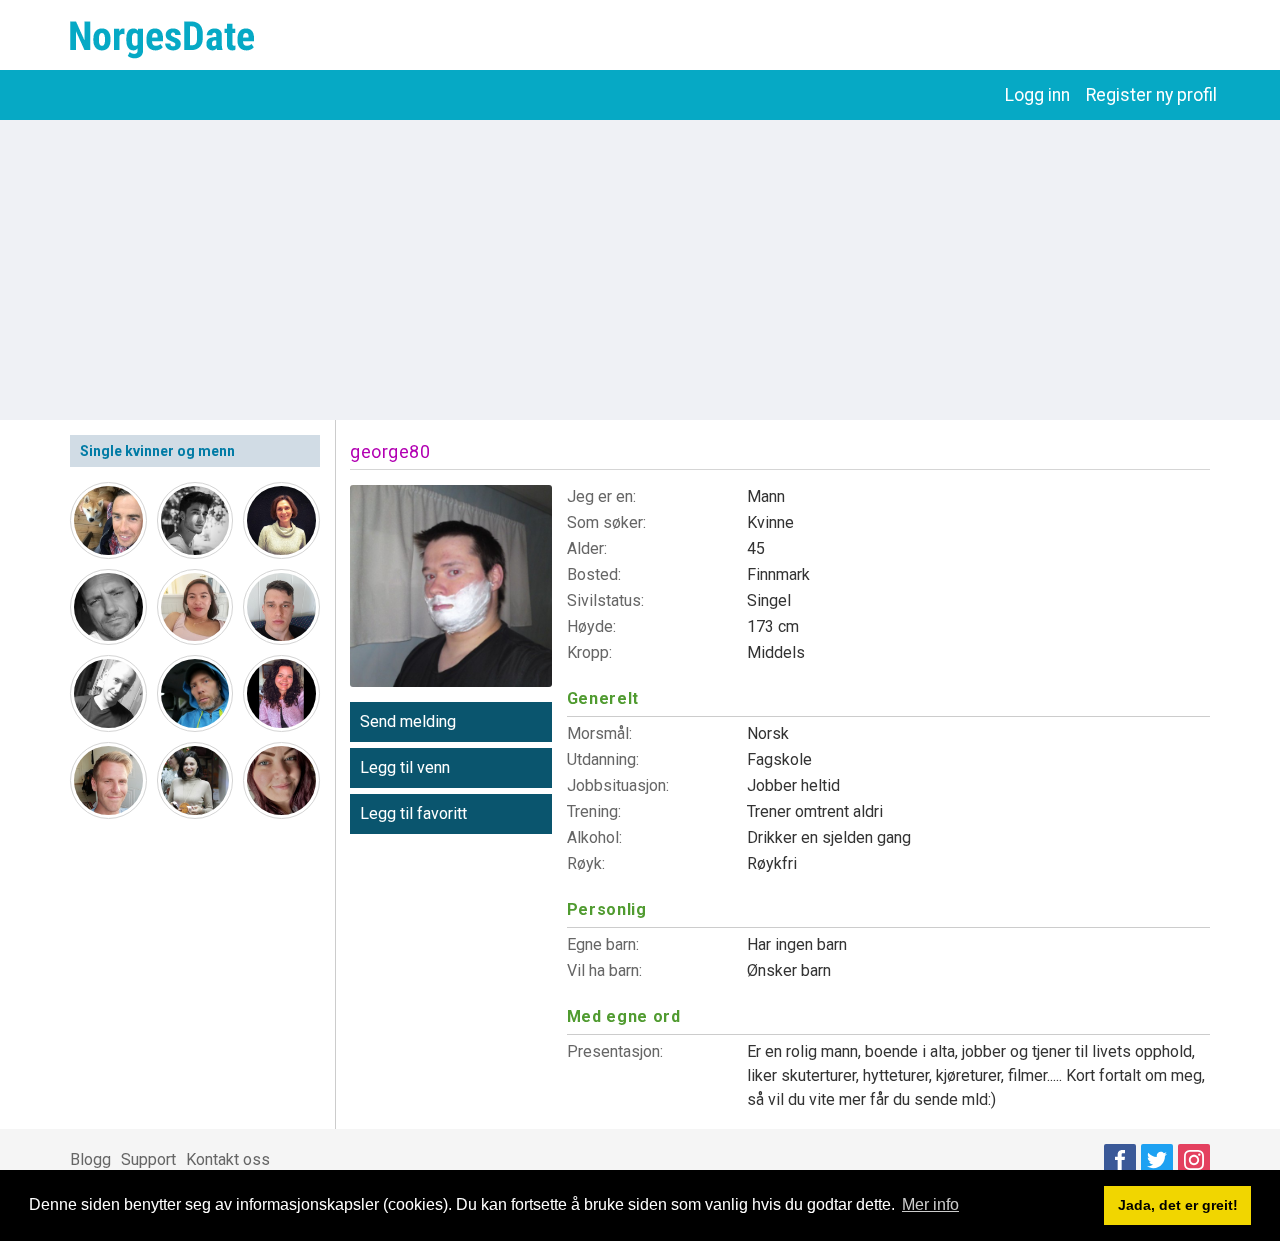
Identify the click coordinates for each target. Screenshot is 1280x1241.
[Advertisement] (640, 270)
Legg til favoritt (413, 813)
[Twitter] (1157, 1160)
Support (148, 1159)
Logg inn (1037, 95)
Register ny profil (1151, 95)
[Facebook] (1120, 1160)
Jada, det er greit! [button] (1178, 1205)
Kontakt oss (228, 1159)
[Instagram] (1194, 1160)
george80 (390, 451)
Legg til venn (405, 767)
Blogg (90, 1159)
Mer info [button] (930, 1204)
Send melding (408, 721)
